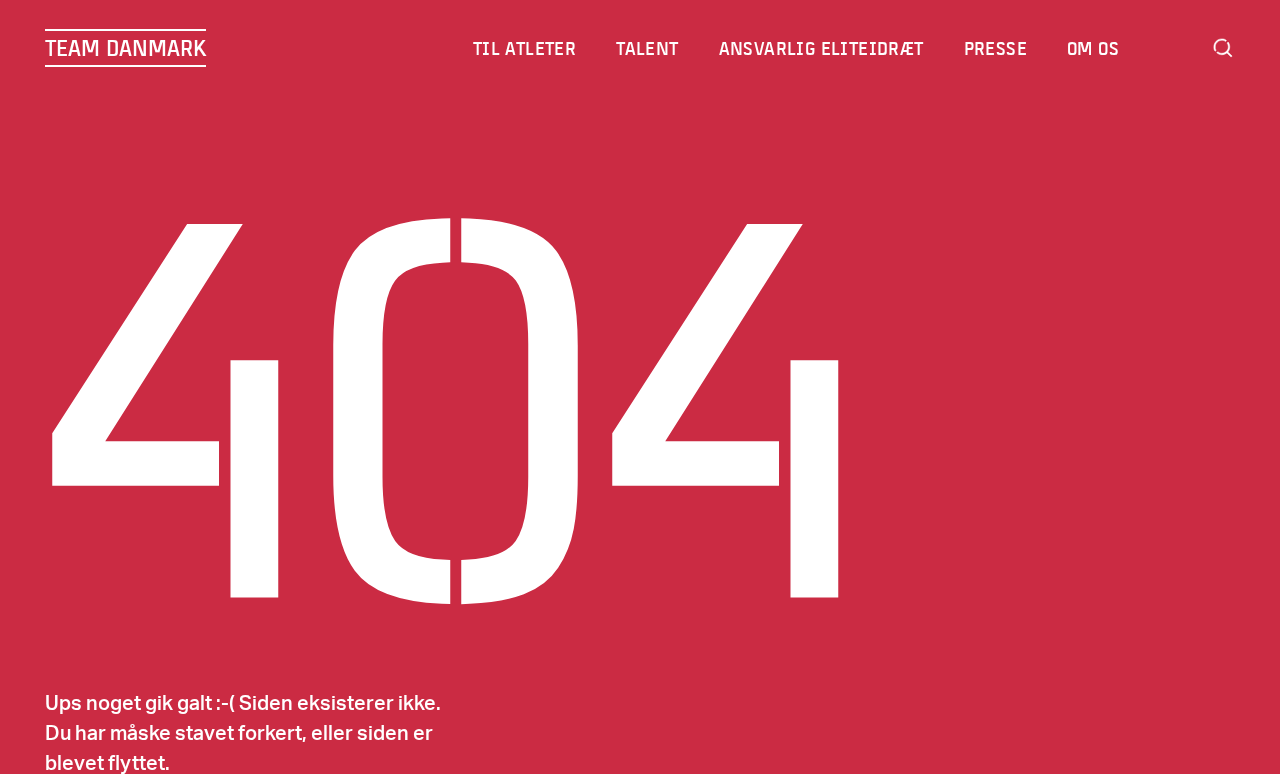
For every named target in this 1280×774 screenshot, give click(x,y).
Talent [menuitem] (647, 48)
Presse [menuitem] (995, 48)
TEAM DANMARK (125, 48)
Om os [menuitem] (1093, 48)
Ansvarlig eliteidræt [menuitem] (821, 48)
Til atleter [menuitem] (524, 48)
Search (1223, 48)
